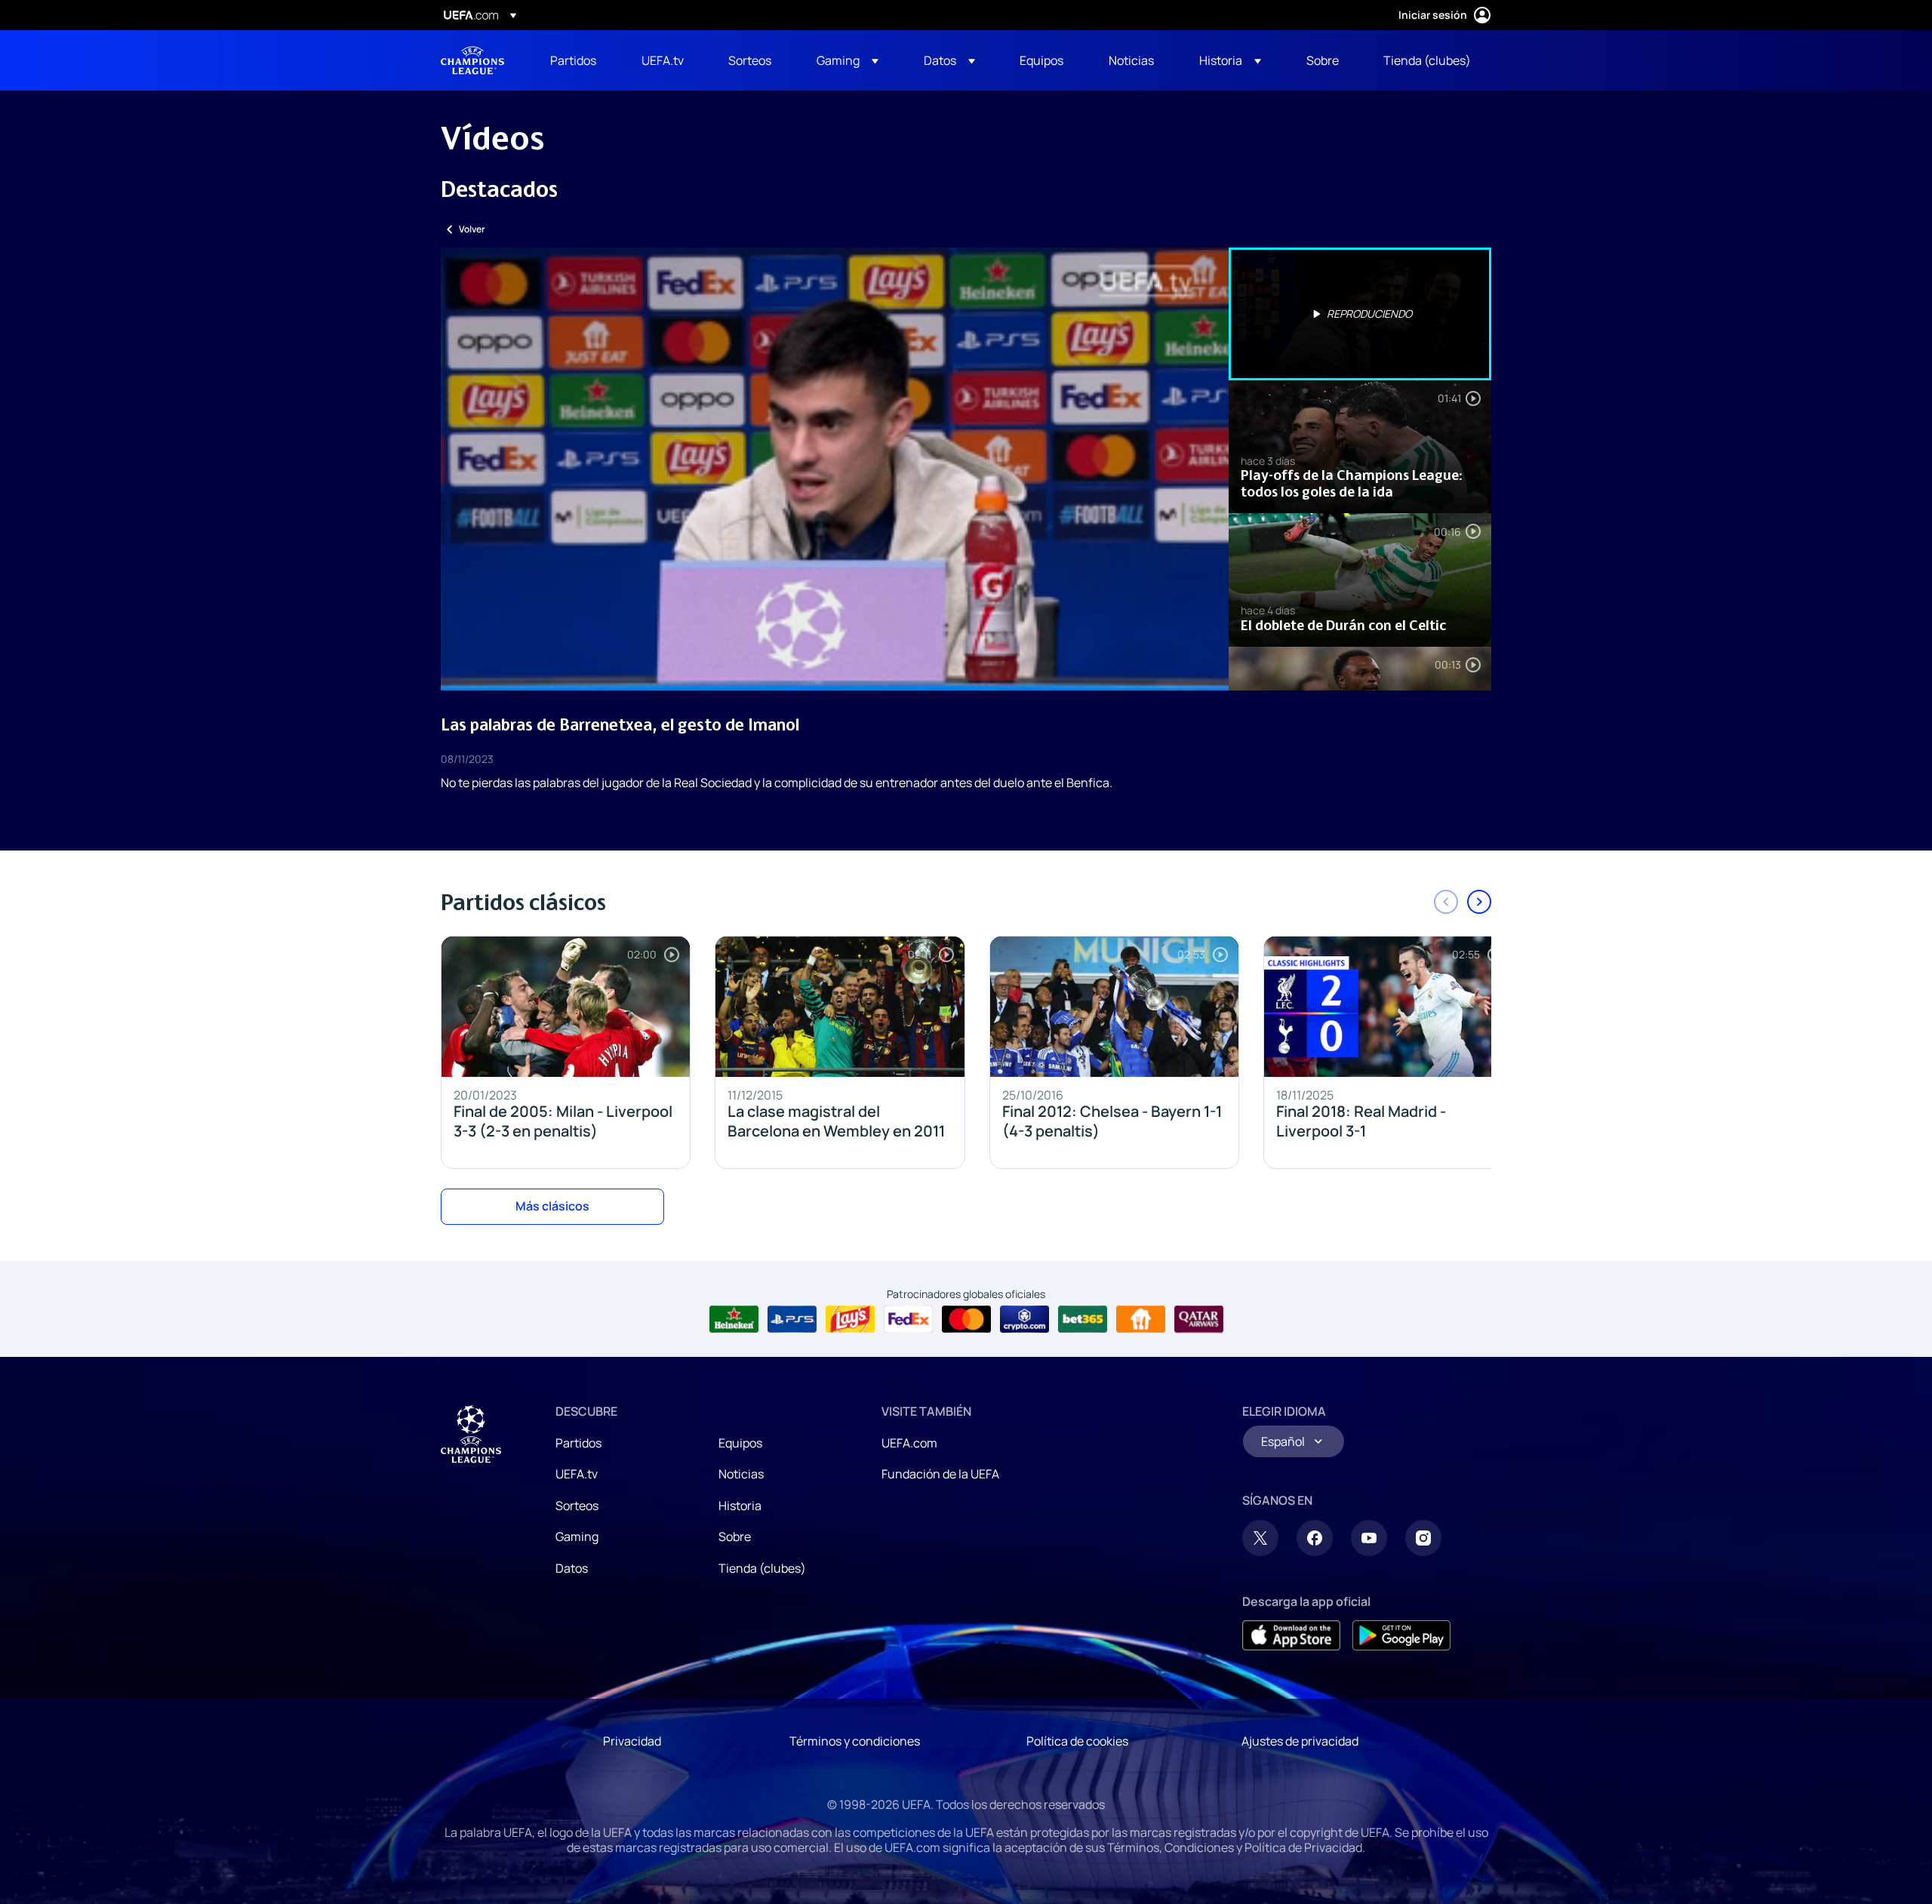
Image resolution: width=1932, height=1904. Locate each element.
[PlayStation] (792, 1319)
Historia (740, 1506)
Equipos (740, 1443)
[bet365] (1083, 1319)
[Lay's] (850, 1319)
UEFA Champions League (472, 60)
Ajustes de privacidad (1300, 1741)
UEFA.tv (577, 1474)
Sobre (735, 1536)
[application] (835, 469)
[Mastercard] (966, 1319)
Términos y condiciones (855, 1741)
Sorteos (577, 1506)
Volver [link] (472, 229)
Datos (572, 1568)
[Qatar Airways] (1199, 1319)
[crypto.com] (1024, 1319)
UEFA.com (909, 1443)
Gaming (577, 1536)
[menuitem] (577, 60)
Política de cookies (1077, 1741)
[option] (1360, 314)
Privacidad (632, 1741)
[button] (848, 60)
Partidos (578, 1443)
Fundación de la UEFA (940, 1474)
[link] (573, 60)
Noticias (741, 1474)
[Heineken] (734, 1319)
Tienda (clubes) (762, 1568)
